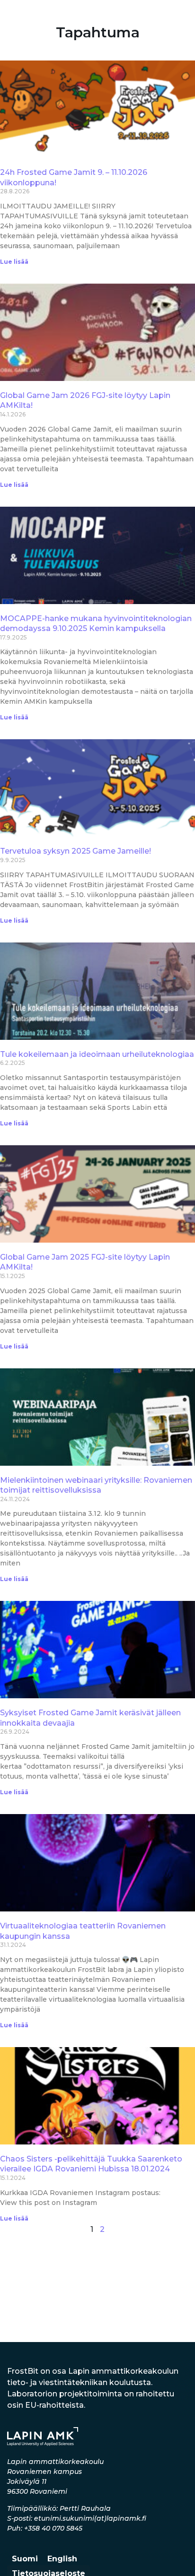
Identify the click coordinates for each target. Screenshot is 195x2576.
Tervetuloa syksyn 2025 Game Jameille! (75, 851)
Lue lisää (14, 262)
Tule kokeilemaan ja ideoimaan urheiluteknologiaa (97, 1054)
